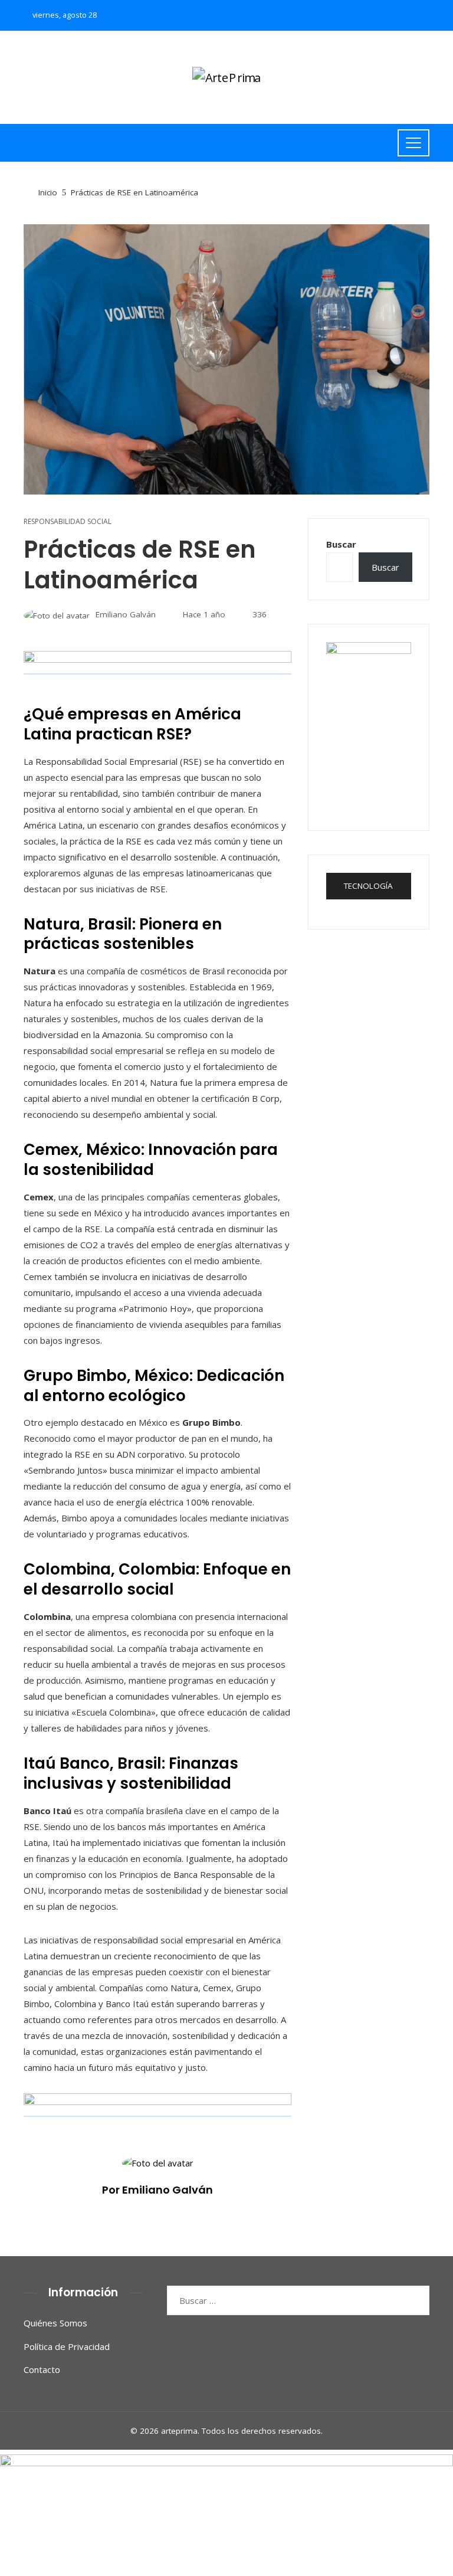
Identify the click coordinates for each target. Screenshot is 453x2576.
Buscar (341, 544)
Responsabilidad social (68, 522)
